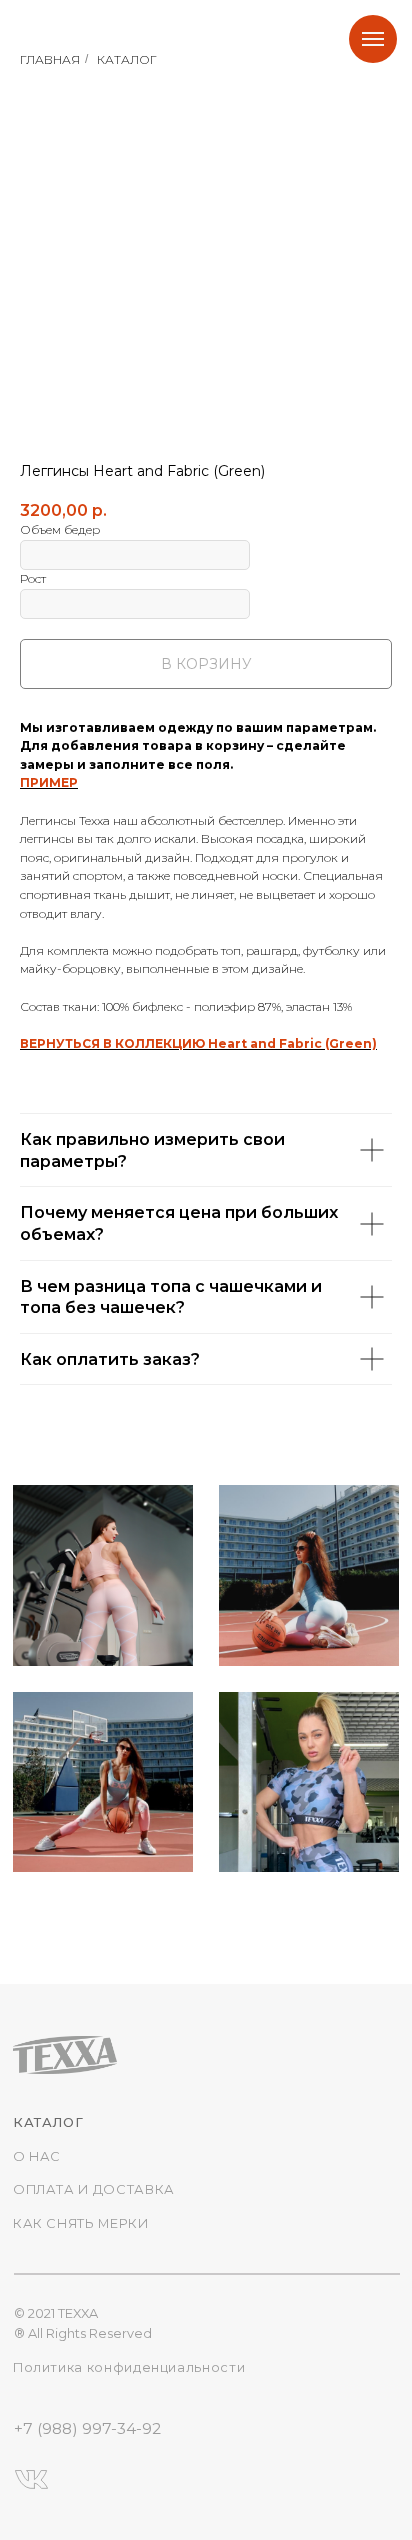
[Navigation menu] (373, 39)
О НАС (37, 2156)
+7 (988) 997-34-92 (87, 2428)
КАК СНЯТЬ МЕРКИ (81, 2223)
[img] (103, 1575)
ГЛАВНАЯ (50, 59)
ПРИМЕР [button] (49, 782)
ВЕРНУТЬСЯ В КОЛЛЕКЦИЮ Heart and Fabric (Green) (198, 1043)
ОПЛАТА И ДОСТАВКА (94, 2189)
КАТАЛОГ (127, 59)
